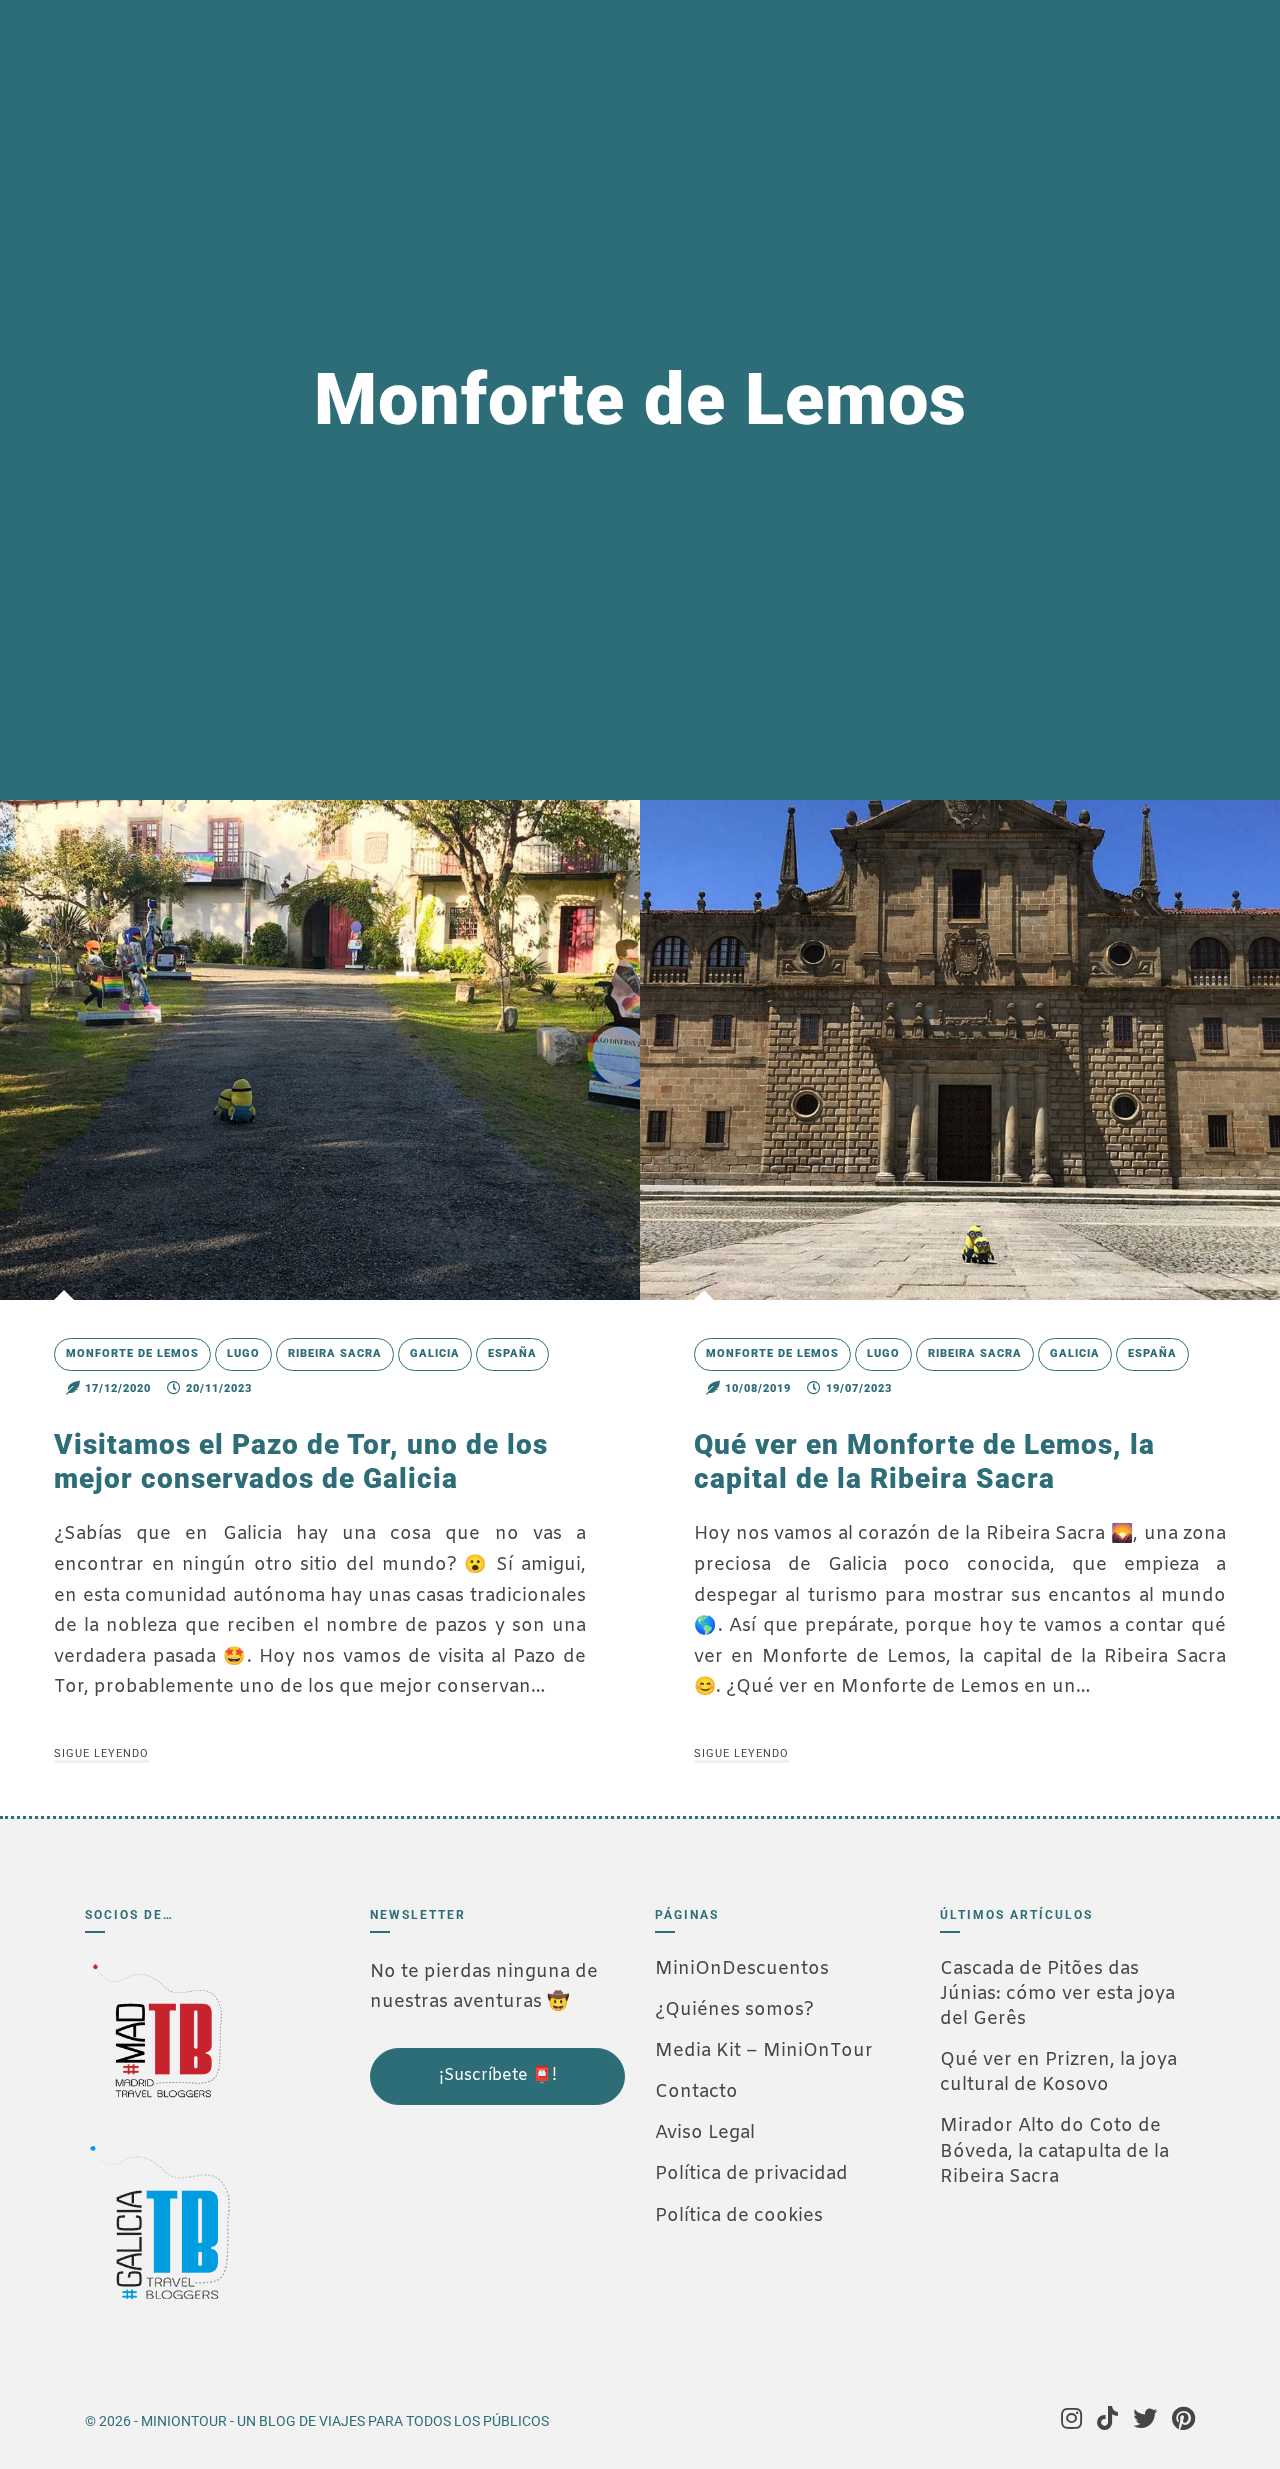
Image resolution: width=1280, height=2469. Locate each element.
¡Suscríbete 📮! (498, 2075)
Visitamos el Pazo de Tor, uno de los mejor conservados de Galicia (301, 1461)
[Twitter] (1145, 2421)
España (512, 1353)
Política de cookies (739, 2216)
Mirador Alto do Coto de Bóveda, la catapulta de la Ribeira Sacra (1054, 2151)
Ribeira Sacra (335, 1353)
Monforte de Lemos (132, 1353)
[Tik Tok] (1107, 2421)
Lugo (243, 1353)
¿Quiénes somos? (734, 2010)
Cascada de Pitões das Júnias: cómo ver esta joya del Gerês (1057, 1994)
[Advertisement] (470, 2241)
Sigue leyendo (101, 1753)
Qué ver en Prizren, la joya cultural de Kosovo (1058, 2072)
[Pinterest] (1183, 2421)
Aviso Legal (705, 2133)
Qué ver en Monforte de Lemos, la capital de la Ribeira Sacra (924, 1461)
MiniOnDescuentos (742, 1969)
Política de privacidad (751, 2174)
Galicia (435, 1353)
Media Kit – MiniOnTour (764, 2051)
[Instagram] (1071, 2421)
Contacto (696, 2092)
